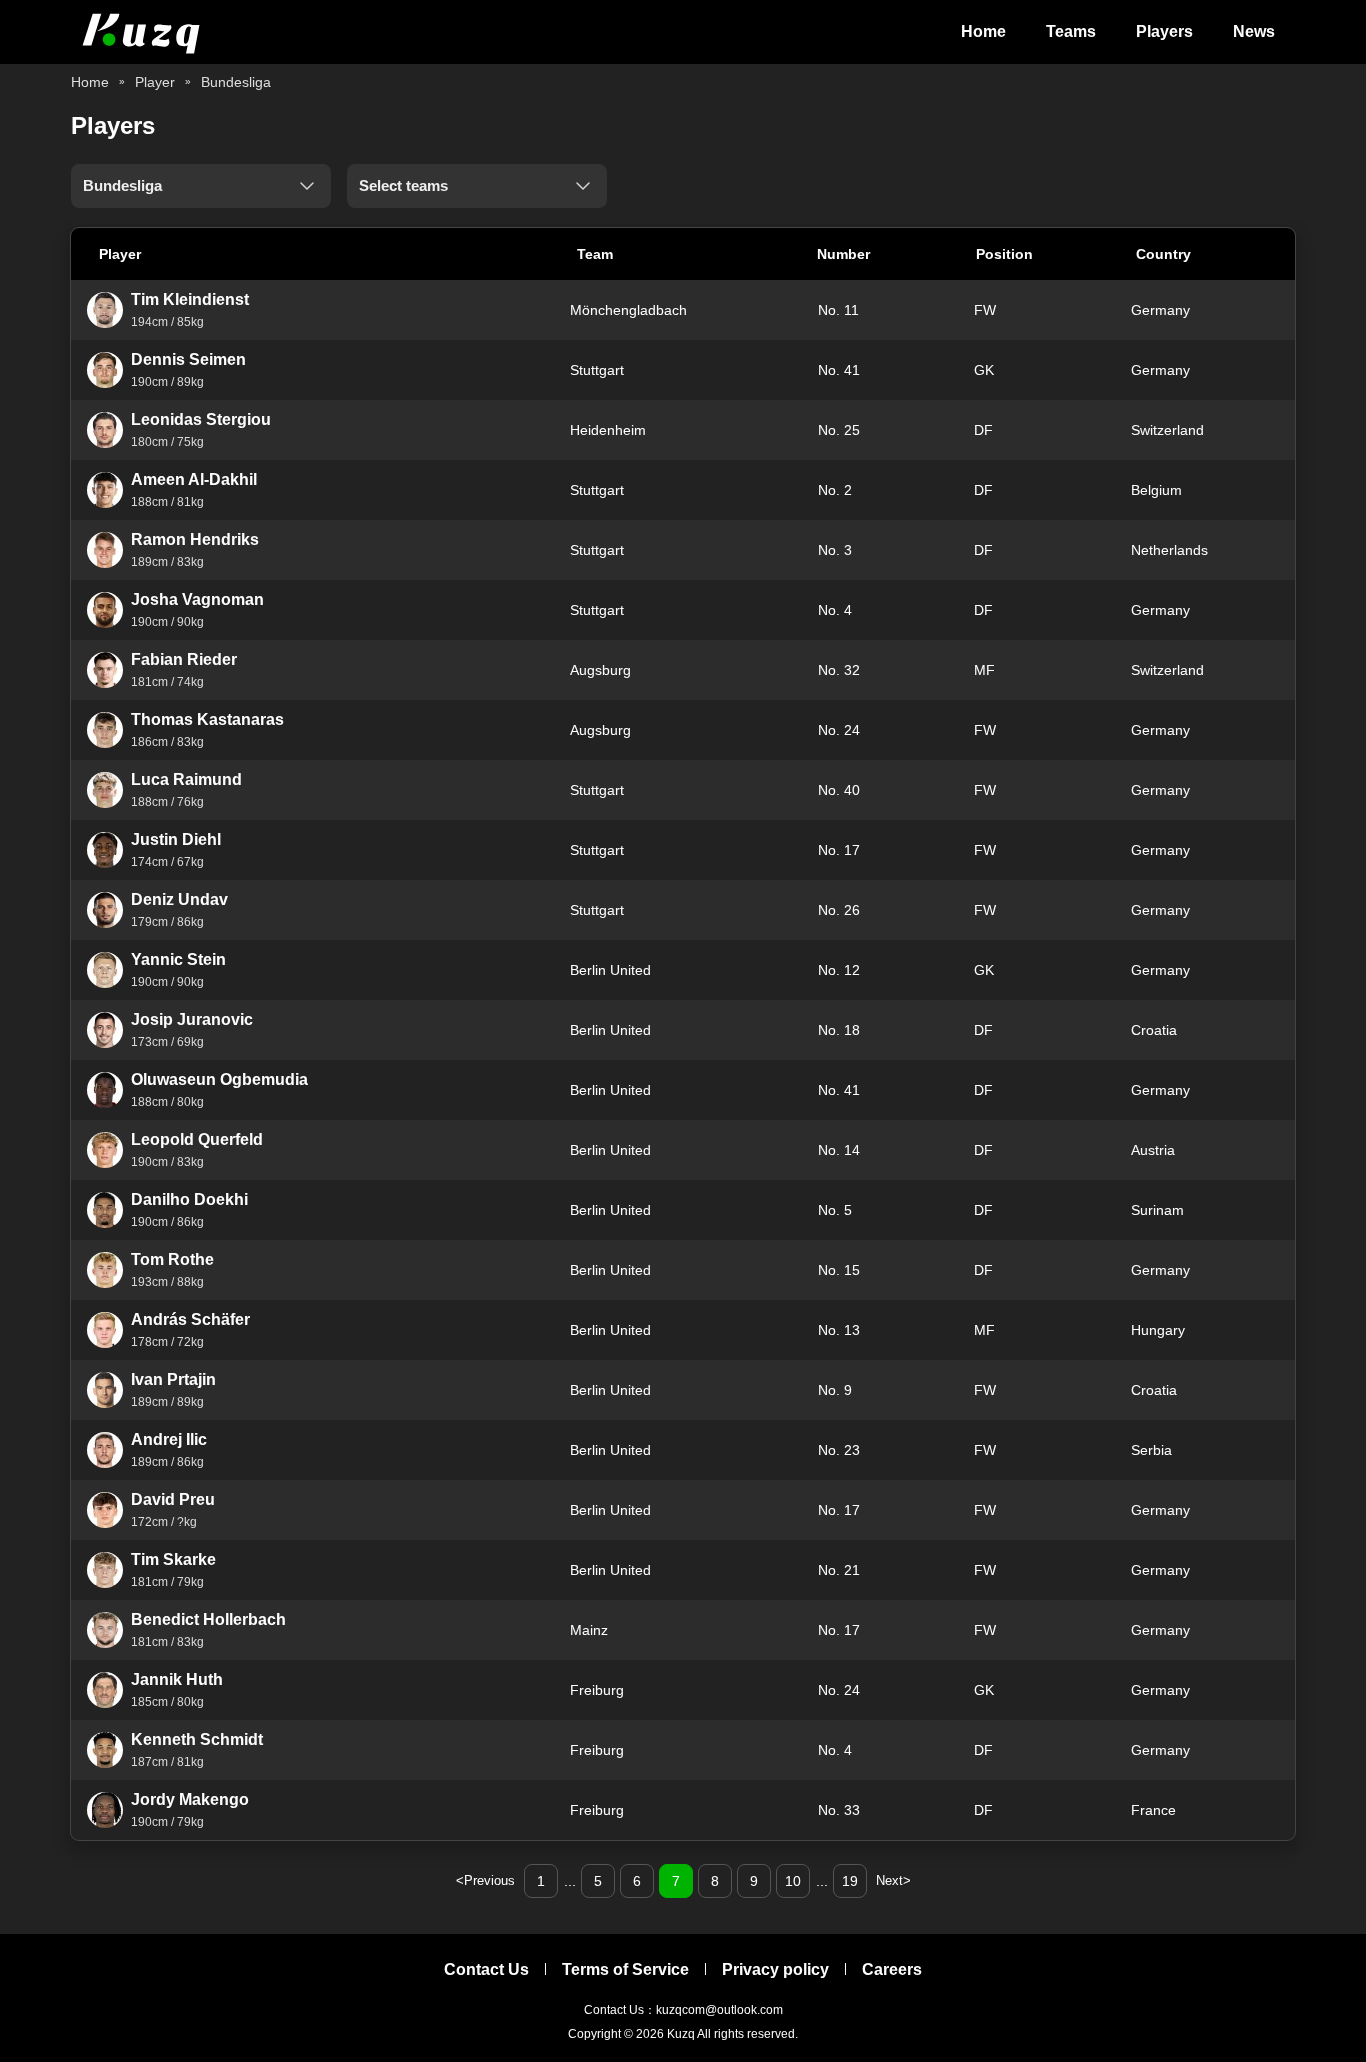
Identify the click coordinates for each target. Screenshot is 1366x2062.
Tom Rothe (172, 1259)
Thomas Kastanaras (207, 719)
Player (155, 82)
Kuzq (681, 2034)
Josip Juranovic (192, 1019)
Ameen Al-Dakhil (194, 479)
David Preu (173, 1499)
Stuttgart (597, 370)
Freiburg (597, 1690)
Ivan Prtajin (173, 1379)
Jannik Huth (177, 1679)
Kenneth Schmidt (197, 1739)
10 (793, 1881)
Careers (892, 1969)
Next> (893, 1880)
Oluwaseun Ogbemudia (219, 1079)
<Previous (485, 1880)
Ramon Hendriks (195, 539)
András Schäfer (190, 1319)
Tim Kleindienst (190, 299)
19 (850, 1881)
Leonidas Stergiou (201, 419)
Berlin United (610, 970)
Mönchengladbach (628, 310)
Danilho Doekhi (189, 1199)
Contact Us (486, 1969)
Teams (1071, 31)
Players (1164, 31)
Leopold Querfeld (197, 1139)
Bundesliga (236, 82)
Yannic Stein (178, 959)
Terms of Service (625, 1969)
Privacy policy (775, 1969)
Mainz (589, 1630)
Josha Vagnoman (197, 599)
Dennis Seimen (188, 359)
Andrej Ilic (169, 1439)
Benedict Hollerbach (208, 1619)
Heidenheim (608, 430)
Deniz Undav (179, 899)
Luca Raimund (186, 779)
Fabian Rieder (184, 659)
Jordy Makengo (190, 1799)
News (1254, 31)
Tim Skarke (173, 1559)
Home (983, 31)
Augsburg (600, 670)
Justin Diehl (176, 839)
